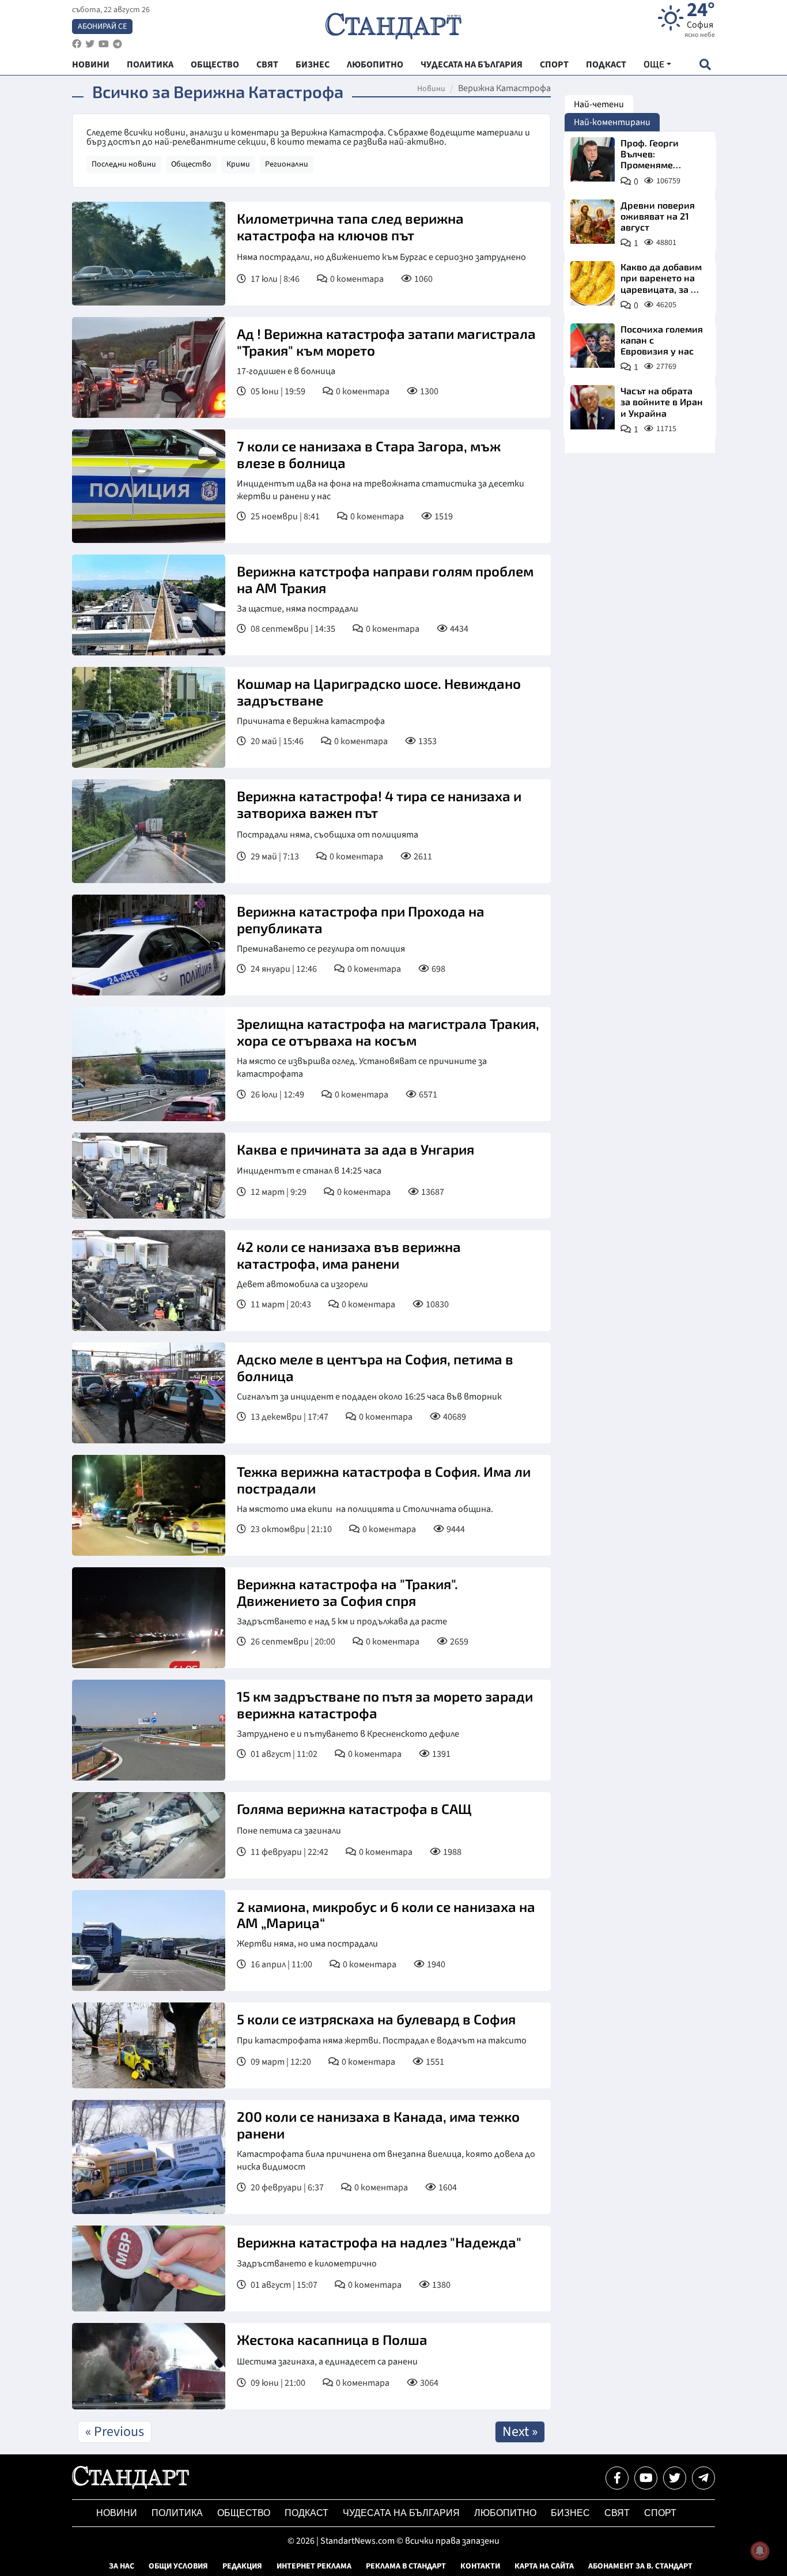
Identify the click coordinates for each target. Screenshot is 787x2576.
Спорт (660, 2513)
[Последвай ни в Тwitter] (675, 2478)
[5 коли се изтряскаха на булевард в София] (149, 2046)
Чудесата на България (401, 2513)
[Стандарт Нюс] (130, 2486)
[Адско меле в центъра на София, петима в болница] (149, 1393)
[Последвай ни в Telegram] (703, 2478)
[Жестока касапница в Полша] (149, 2366)
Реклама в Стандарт (406, 2566)
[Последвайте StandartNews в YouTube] (104, 44)
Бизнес (570, 2513)
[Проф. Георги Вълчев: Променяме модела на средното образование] (593, 159)
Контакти (480, 2566)
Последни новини (124, 164)
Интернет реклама (314, 2566)
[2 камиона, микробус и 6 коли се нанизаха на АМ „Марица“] (149, 1941)
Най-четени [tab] (599, 104)
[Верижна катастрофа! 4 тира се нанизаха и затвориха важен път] (149, 831)
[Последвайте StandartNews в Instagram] (90, 44)
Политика (177, 2513)
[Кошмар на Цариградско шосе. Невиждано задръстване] (149, 717)
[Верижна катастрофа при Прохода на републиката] (149, 945)
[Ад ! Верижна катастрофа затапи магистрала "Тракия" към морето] (149, 367)
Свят (617, 2513)
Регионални (287, 164)
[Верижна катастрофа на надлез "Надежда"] (149, 2269)
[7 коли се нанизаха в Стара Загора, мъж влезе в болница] (149, 486)
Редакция (242, 2566)
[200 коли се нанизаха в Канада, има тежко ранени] (149, 2157)
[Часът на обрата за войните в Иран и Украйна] (593, 407)
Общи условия (178, 2566)
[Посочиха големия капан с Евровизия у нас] (593, 346)
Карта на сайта (544, 2566)
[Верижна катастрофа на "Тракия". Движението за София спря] (149, 1618)
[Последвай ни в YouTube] (646, 2478)
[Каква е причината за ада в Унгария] (149, 1176)
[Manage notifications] (760, 2551)
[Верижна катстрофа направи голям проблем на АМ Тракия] (149, 605)
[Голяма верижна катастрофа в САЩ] (149, 1835)
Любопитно (505, 2513)
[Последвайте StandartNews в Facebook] (77, 44)
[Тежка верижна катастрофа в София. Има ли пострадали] (149, 1505)
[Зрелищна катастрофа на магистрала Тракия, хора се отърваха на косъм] (149, 1064)
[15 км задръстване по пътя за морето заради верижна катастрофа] (149, 1730)
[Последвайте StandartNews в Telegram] (118, 44)
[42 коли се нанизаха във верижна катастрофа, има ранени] (149, 1281)
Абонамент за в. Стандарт (640, 2566)
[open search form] (705, 64)
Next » (520, 2432)
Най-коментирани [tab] (612, 122)
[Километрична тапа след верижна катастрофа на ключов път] (149, 254)
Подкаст (307, 2513)
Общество (191, 164)
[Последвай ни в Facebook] (617, 2478)
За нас (122, 2566)
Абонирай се (102, 27)
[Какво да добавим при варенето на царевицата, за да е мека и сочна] (593, 283)
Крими (238, 164)
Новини (431, 89)
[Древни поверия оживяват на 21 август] (593, 222)
